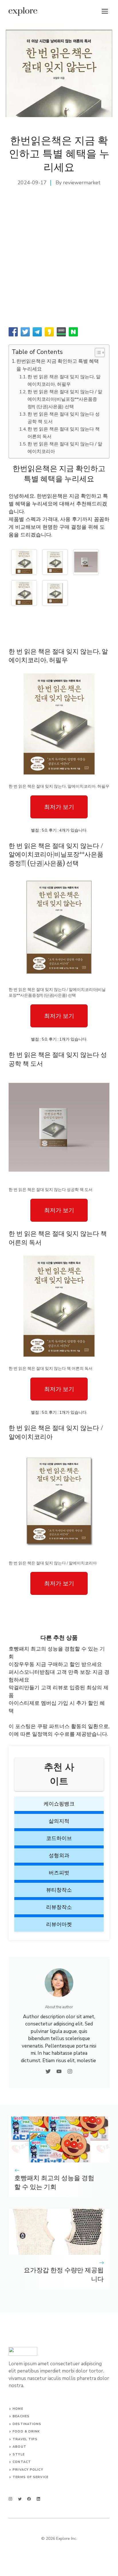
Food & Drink (26, 2431)
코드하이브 (59, 1838)
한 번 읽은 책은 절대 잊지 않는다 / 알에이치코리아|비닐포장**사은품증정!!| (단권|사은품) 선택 (65, 399)
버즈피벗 (59, 1873)
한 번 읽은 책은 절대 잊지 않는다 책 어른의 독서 (64, 433)
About (19, 2447)
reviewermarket (82, 183)
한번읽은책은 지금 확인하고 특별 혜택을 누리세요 (58, 365)
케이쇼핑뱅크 (59, 1804)
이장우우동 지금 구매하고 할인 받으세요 (55, 1664)
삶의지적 (59, 1821)
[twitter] (20, 2499)
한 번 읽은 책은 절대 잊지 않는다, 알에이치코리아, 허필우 (64, 381)
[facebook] (29, 2499)
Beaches (21, 2416)
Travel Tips (25, 2439)
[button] (97, 352)
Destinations (27, 2424)
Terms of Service (31, 2477)
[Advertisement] (59, 262)
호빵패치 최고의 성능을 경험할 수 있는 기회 (54, 2183)
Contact (22, 2462)
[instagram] (10, 2499)
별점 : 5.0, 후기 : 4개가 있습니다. (59, 830)
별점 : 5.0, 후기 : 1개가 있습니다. (59, 1039)
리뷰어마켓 (59, 1924)
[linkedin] (39, 2499)
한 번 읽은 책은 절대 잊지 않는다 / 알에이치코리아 (65, 448)
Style (19, 2454)
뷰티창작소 (59, 1890)
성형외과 (59, 1856)
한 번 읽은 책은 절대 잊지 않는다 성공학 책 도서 (64, 418)
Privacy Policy (28, 2470)
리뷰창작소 (59, 1907)
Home (18, 2409)
